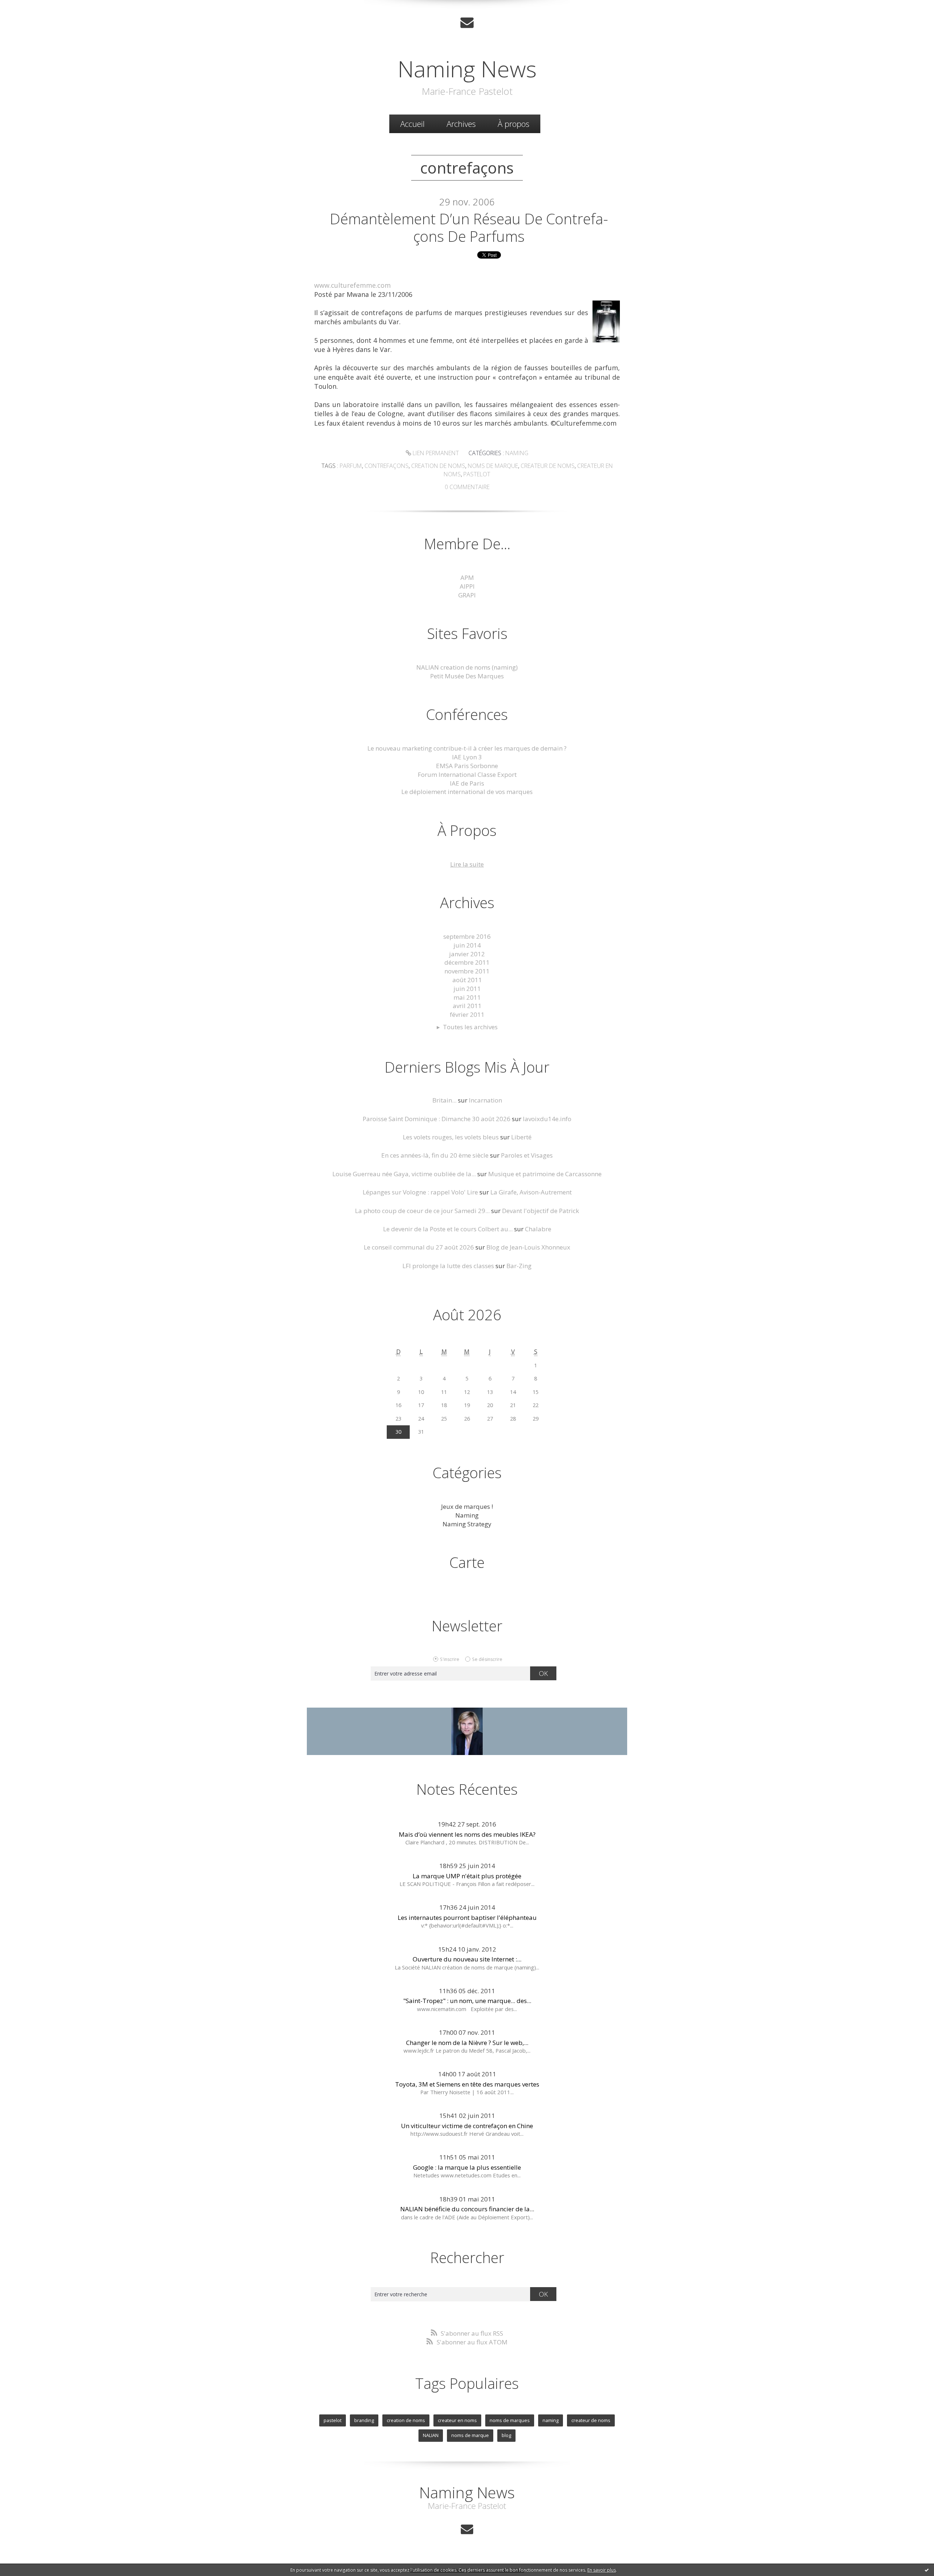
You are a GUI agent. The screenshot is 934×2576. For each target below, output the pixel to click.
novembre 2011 (467, 971)
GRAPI (467, 595)
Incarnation (485, 1100)
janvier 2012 (467, 954)
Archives (461, 124)
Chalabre (538, 1229)
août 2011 (467, 980)
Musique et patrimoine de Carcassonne (545, 1174)
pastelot (477, 474)
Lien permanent (435, 453)
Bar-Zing (519, 1266)
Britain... (444, 1100)
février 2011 (467, 1014)
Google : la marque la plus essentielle (467, 2167)
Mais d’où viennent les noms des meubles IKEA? (467, 1834)
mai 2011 (467, 997)
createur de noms (548, 466)
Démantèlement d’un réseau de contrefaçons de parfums (469, 227)
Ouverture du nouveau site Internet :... (467, 1959)
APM (467, 578)
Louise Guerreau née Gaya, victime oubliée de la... (404, 1174)
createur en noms (457, 2420)
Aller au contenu (28, 7)
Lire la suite (467, 864)
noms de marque (493, 466)
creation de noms (438, 466)
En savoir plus (602, 2570)
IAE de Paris (467, 783)
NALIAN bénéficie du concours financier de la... (467, 2209)
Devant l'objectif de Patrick (541, 1211)
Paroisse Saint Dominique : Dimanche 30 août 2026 (437, 1119)
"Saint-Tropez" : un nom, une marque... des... (467, 2001)
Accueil (412, 124)
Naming (517, 453)
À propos (514, 124)
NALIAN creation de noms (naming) (467, 667)
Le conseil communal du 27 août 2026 (419, 1247)
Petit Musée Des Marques (467, 676)
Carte (467, 1562)
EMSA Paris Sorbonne (467, 766)
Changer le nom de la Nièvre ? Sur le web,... (467, 2043)
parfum (351, 466)
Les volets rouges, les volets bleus (451, 1137)
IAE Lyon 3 (467, 757)
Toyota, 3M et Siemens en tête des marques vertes (467, 2084)
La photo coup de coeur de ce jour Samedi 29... (422, 1211)
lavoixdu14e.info (547, 1119)
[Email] (467, 22)
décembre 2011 (467, 962)
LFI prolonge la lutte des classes (448, 1266)
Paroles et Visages (527, 1155)
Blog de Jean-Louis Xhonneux (528, 1247)
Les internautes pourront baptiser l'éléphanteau (467, 1918)
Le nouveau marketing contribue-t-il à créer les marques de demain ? (467, 748)
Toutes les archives (470, 1027)
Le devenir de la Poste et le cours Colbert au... (448, 1229)
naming (551, 2420)
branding (364, 2420)
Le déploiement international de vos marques (467, 792)
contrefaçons (387, 466)
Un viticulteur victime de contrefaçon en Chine (467, 2126)
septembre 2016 (467, 936)
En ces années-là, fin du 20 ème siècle (435, 1155)
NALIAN (431, 2435)
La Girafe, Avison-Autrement (531, 1192)
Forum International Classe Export (467, 774)
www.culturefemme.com (352, 285)
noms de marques (510, 2420)
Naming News (467, 69)
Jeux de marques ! (467, 1506)
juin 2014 (467, 945)
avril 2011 (467, 1006)
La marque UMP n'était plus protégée (467, 1876)
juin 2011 (467, 989)
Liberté (521, 1137)
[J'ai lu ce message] (927, 2570)
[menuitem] (412, 124)
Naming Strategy (467, 1524)
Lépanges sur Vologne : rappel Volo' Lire (420, 1192)
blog (506, 2435)
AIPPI (467, 586)
